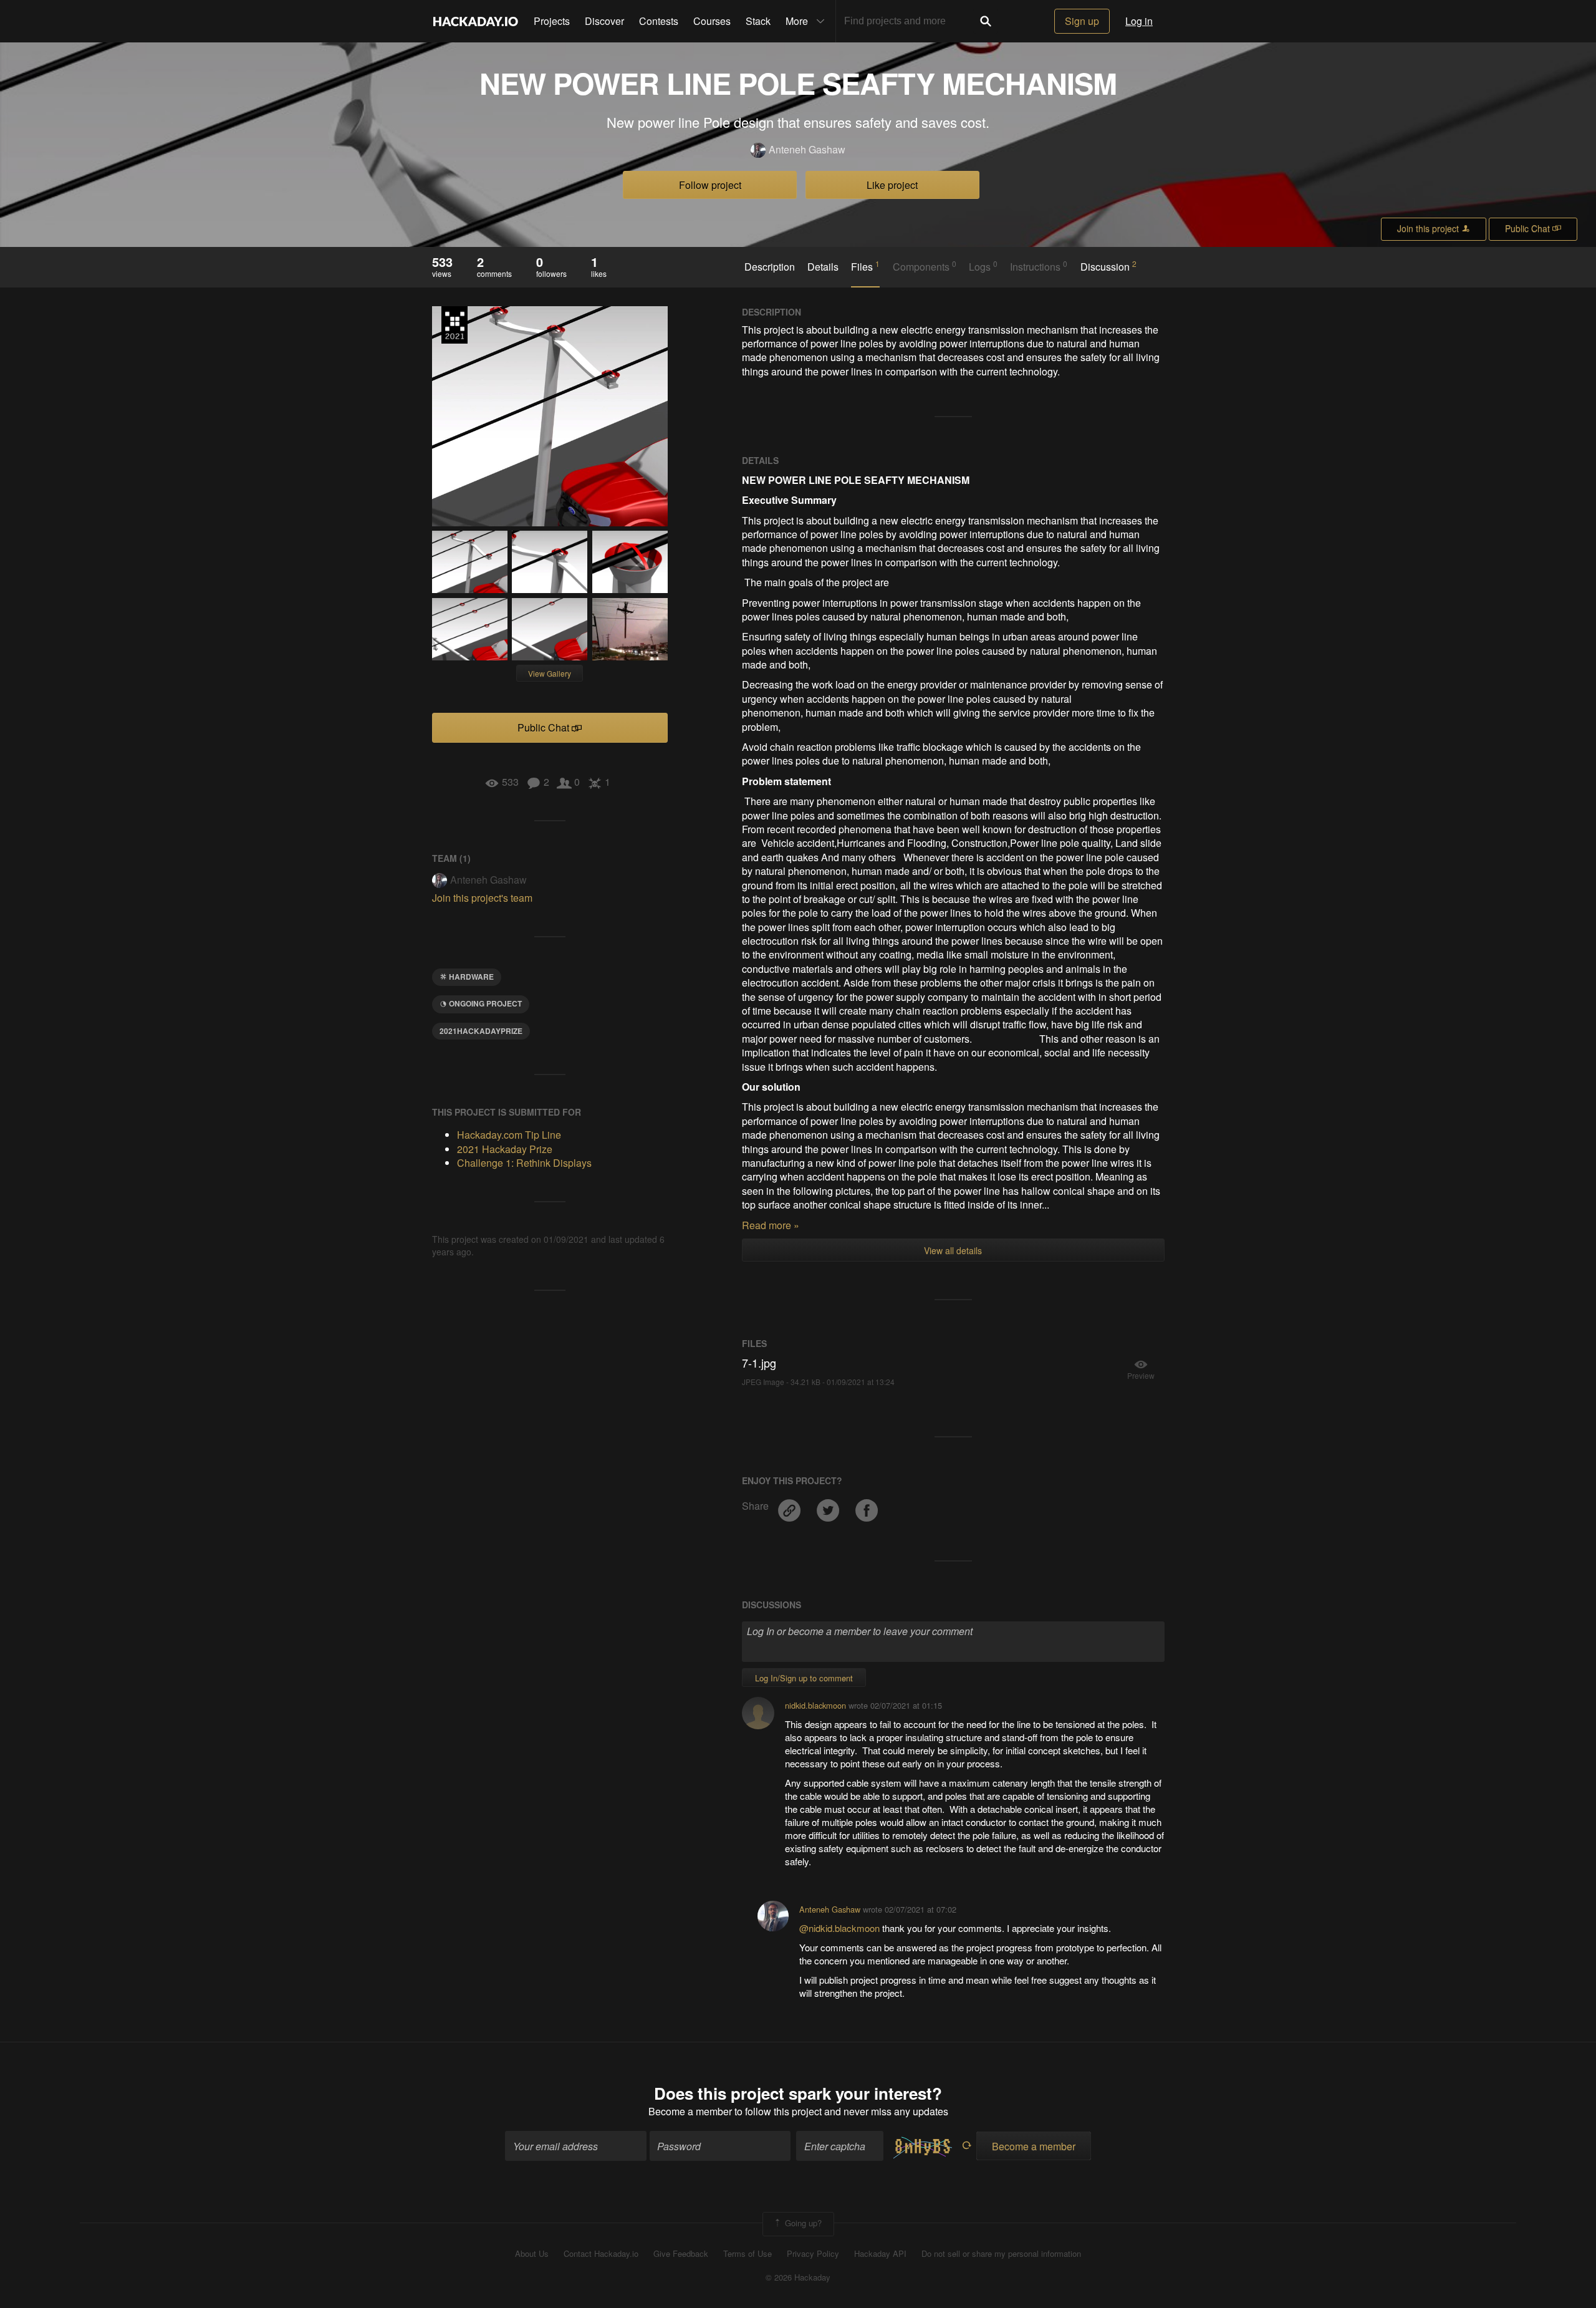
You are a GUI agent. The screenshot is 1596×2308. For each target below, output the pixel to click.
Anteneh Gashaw (807, 150)
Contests (659, 21)
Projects (552, 21)
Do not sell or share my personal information (1001, 2254)
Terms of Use (748, 2254)
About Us (532, 2254)
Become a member (690, 2111)
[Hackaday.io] (476, 21)
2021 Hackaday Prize (454, 325)
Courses (712, 21)
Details (823, 267)
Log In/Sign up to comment (804, 1678)
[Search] (986, 21)
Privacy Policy (813, 2254)
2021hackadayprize (481, 1031)
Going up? (802, 2223)
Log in (1139, 21)
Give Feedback (681, 2254)
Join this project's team (482, 898)
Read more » (771, 1225)
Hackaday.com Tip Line (509, 1135)
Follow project (710, 185)
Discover (604, 21)
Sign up (1082, 21)
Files (865, 266)
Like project (892, 185)
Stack (758, 21)
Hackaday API (880, 2254)
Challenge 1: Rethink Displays (524, 1163)
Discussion (1108, 266)
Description (770, 267)
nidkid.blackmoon (815, 1705)
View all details (953, 1250)
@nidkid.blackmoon (841, 1928)
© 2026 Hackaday (798, 2277)
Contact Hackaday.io (601, 2254)
